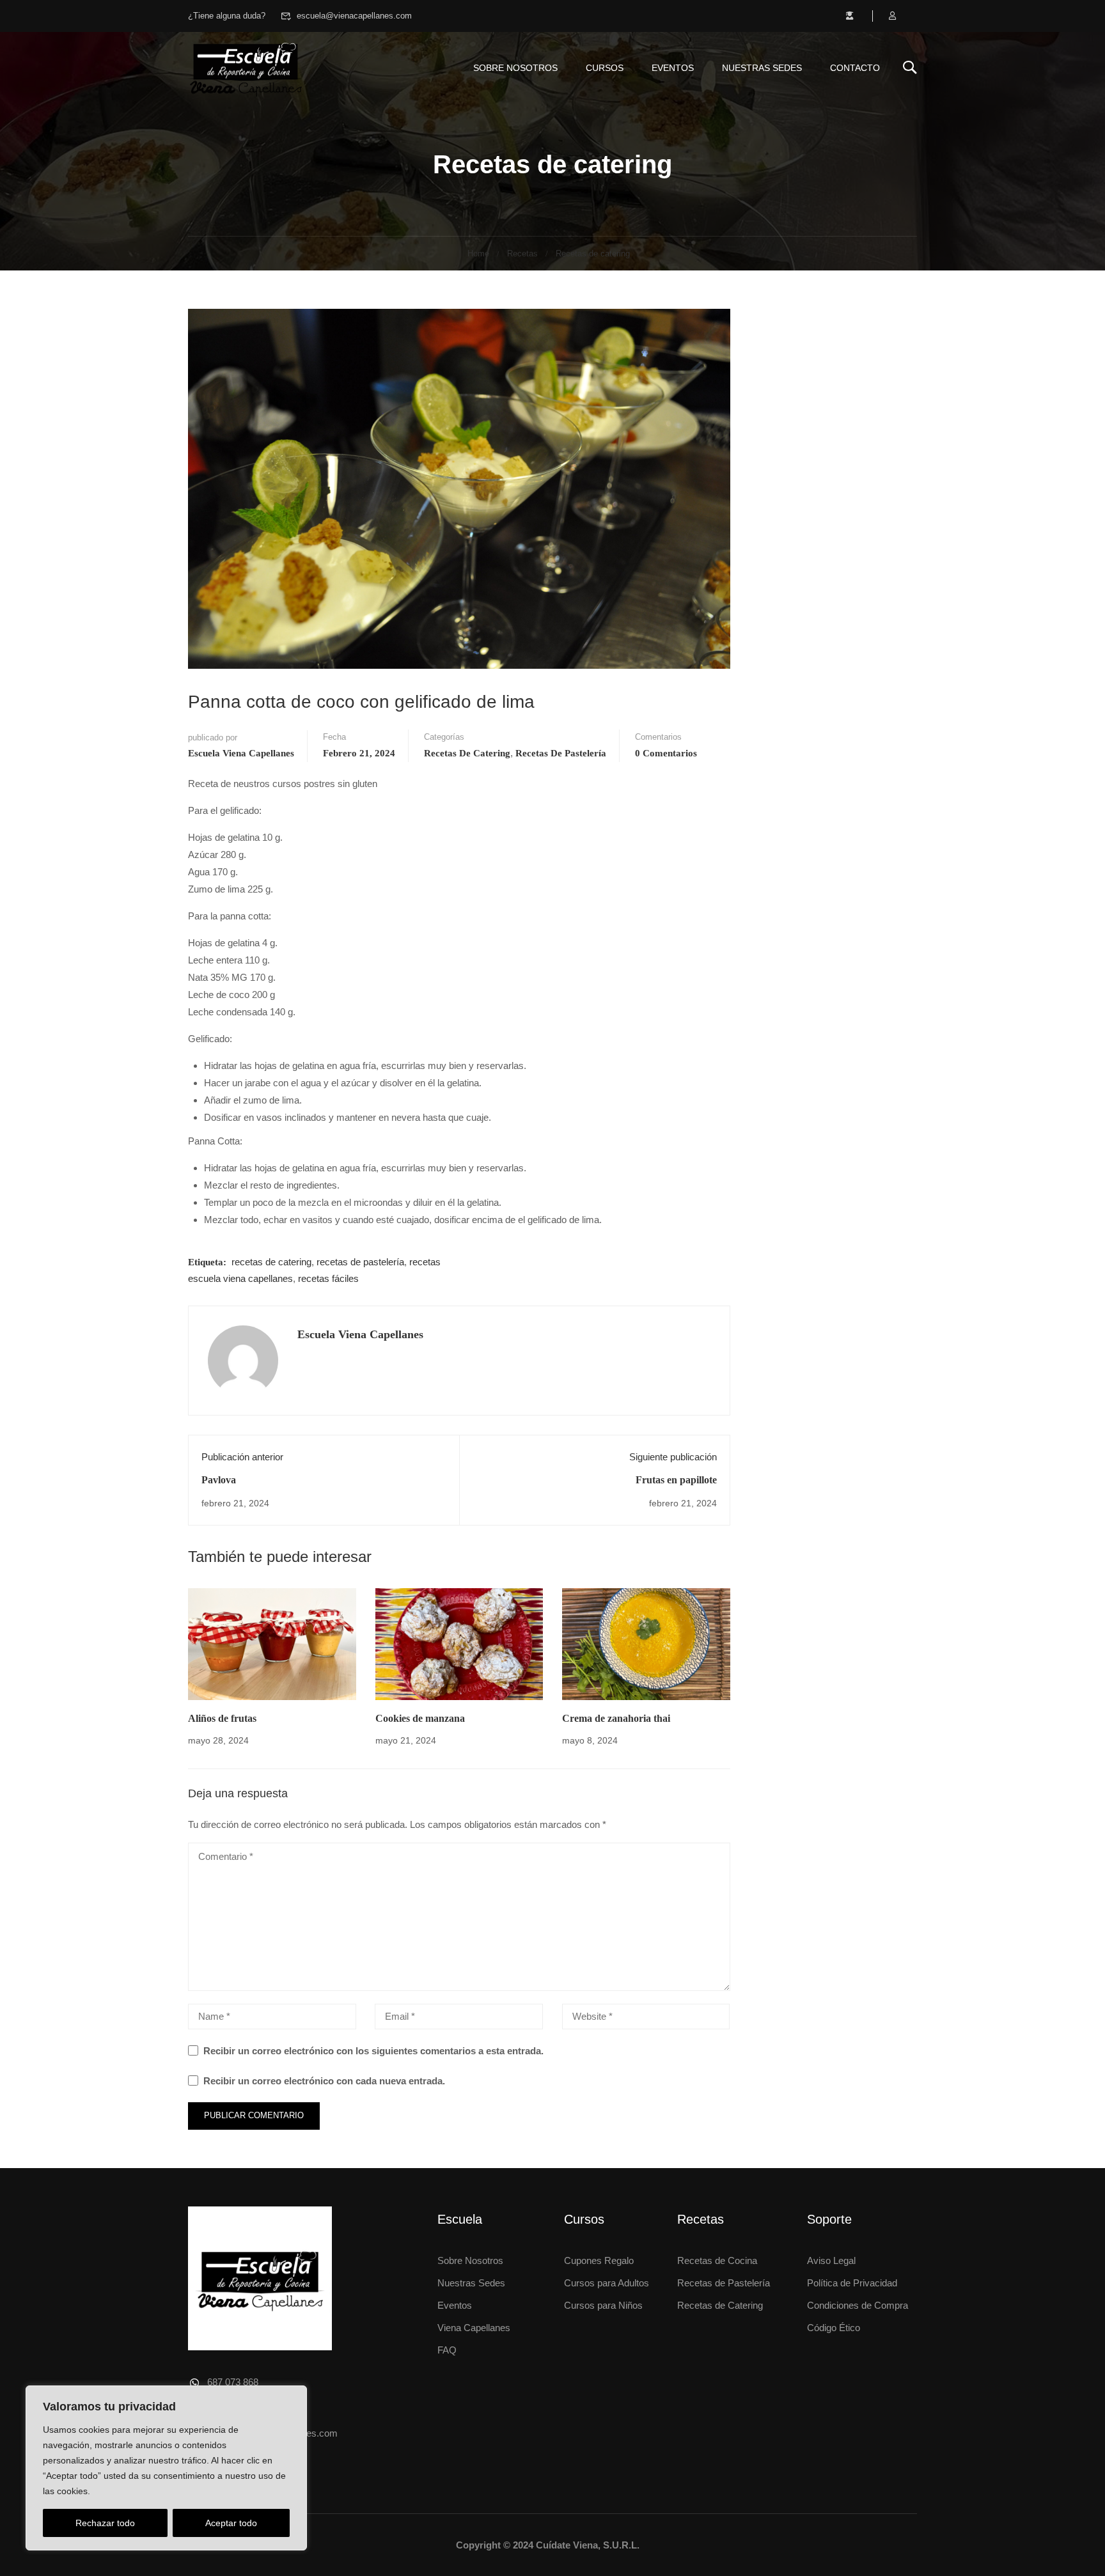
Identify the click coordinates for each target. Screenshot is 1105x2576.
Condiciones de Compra (858, 2305)
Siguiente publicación (673, 1457)
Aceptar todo (231, 2523)
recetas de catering (271, 1262)
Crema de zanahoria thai (616, 1718)
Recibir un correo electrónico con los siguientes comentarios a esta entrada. (373, 2051)
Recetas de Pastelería (724, 2283)
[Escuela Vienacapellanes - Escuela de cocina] (246, 67)
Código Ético (834, 2328)
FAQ (447, 2350)
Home (478, 254)
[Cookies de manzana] (459, 1643)
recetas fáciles (328, 1278)
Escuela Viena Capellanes (241, 753)
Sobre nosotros (515, 68)
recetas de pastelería (360, 1262)
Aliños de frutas (222, 1718)
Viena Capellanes (474, 2328)
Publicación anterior (242, 1457)
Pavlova (219, 1480)
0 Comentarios (666, 753)
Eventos (673, 68)
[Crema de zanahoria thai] (646, 1643)
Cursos (605, 68)
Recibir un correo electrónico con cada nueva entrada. (324, 2081)
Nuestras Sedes (762, 68)
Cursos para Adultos (607, 2283)
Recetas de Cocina (717, 2260)
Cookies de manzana (420, 1718)
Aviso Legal (831, 2260)
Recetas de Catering (720, 2305)
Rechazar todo (105, 2523)
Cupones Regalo (599, 2260)
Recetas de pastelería (561, 753)
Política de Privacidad (852, 2283)
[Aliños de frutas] (272, 1643)
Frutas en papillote (676, 1480)
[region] (166, 2468)
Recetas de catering (593, 254)
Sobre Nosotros (470, 2260)
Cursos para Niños (603, 2305)
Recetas (522, 254)
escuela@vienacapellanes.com (354, 16)
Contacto (855, 68)
